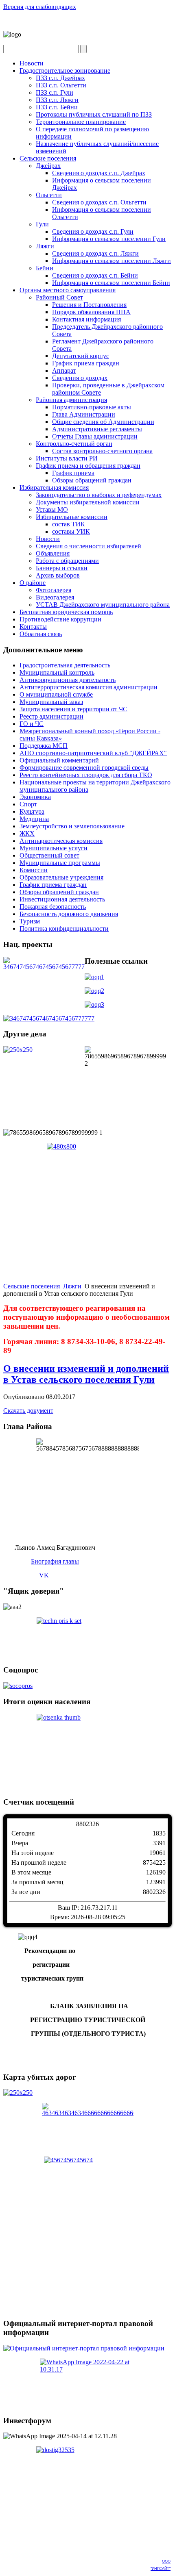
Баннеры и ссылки (62, 568)
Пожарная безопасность (53, 907)
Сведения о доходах (80, 378)
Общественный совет (49, 855)
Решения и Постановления (89, 305)
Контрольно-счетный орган (74, 444)
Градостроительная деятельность (65, 665)
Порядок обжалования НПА (91, 312)
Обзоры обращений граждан (92, 480)
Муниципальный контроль (57, 672)
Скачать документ (28, 1411)
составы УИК (71, 531)
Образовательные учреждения (61, 877)
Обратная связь (41, 634)
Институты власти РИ (67, 458)
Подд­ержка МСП (44, 746)
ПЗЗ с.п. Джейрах (60, 78)
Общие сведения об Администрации (103, 422)
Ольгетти (49, 195)
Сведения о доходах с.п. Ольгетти (99, 202)
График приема (73, 473)
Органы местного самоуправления (68, 290)
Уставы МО (52, 509)
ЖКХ (27, 833)
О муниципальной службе (56, 694)
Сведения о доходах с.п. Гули (93, 231)
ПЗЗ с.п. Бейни (57, 107)
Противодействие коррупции (60, 619)
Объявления (53, 553)
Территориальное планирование (81, 122)
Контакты (33, 627)
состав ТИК (69, 524)
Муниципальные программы (60, 863)
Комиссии (34, 870)
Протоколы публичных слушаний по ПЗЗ (94, 114)
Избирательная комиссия (54, 488)
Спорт (28, 804)
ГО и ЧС (32, 724)
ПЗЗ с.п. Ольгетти (61, 85)
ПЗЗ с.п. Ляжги (57, 100)
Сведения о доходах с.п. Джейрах (99, 173)
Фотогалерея (54, 590)
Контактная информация (86, 319)
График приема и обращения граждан (88, 466)
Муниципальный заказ (51, 702)
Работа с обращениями (67, 561)
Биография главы (55, 1561)
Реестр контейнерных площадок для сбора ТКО (86, 775)
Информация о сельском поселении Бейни (111, 283)
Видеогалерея (55, 597)
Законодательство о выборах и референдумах (99, 495)
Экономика (35, 797)
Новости (32, 63)
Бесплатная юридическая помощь (66, 612)
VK (44, 1575)
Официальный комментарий (59, 760)
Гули (42, 224)
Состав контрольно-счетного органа (102, 451)
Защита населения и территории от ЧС (73, 709)
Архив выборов (58, 575)
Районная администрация (71, 400)
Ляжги (45, 246)
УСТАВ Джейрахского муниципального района (103, 605)
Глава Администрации (84, 414)
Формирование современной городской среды (84, 768)
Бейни (45, 268)
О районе (33, 583)
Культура (32, 811)
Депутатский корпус (81, 356)
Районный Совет (59, 297)
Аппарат (64, 370)
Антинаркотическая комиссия (61, 841)
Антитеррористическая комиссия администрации (89, 687)
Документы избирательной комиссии (88, 502)
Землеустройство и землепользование (72, 826)
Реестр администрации (51, 716)
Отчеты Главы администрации (95, 436)
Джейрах (48, 166)
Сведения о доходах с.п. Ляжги (95, 253)
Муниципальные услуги (54, 848)
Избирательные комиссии (72, 517)
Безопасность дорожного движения (69, 914)
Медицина (34, 819)
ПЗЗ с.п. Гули (55, 92)
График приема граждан (86, 363)
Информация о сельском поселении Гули (109, 239)
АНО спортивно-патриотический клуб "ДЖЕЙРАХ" (93, 753)
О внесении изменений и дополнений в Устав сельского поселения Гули (86, 1374)
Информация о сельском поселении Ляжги (112, 261)
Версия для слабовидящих (40, 7)
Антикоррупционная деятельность (68, 680)
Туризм (30, 921)
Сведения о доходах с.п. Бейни (95, 275)
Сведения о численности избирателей (89, 546)
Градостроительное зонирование (65, 71)
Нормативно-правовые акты (92, 407)
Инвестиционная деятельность (62, 899)
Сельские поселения (48, 158)
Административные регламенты (97, 429)
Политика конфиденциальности (64, 929)
